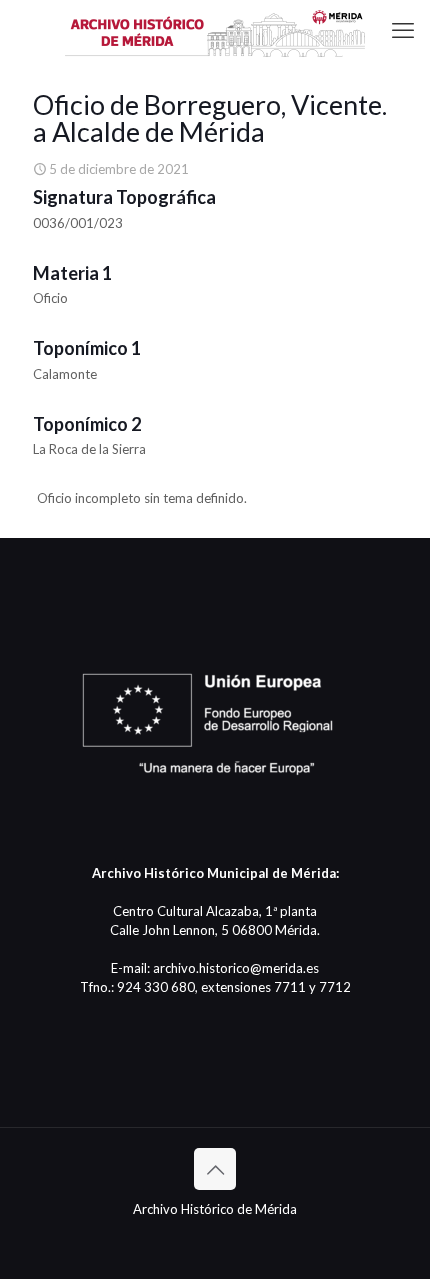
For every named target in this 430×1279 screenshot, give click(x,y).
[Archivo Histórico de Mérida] (215, 30)
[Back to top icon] (215, 1169)
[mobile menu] (403, 30)
